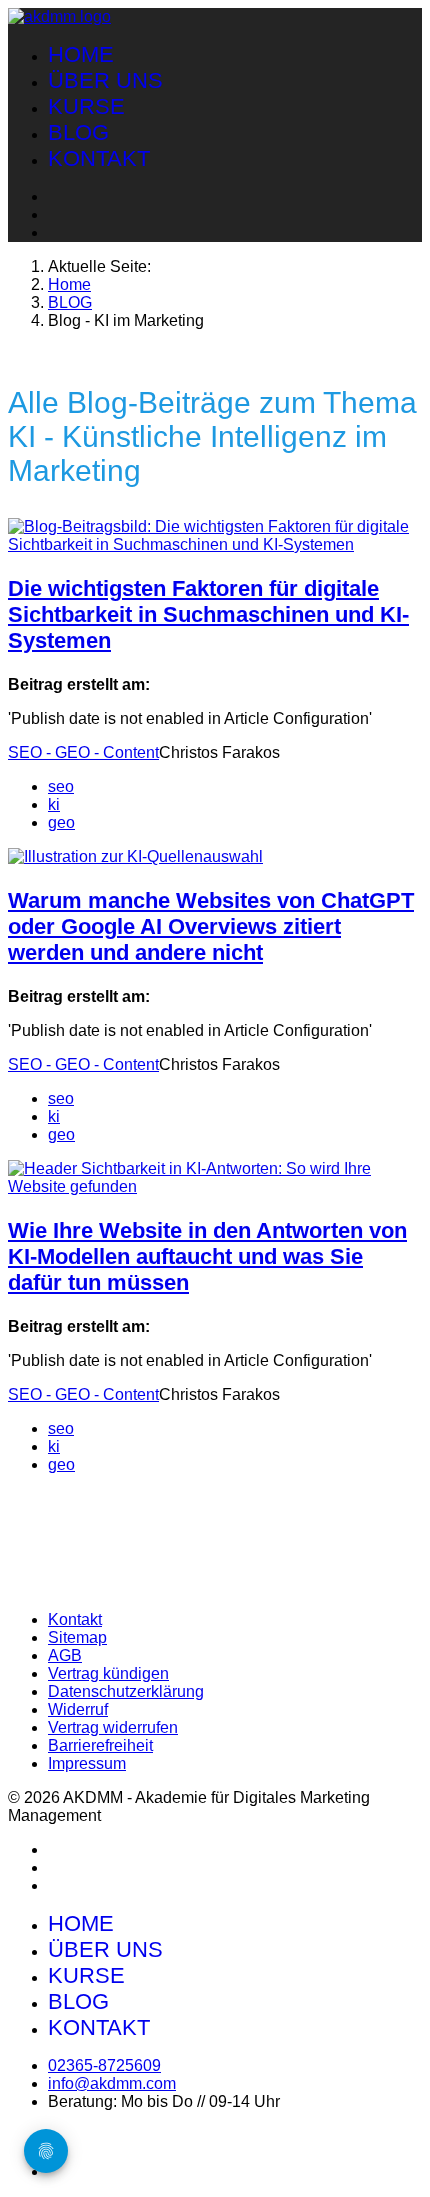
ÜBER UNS (105, 80)
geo (61, 822)
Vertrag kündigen (108, 1673)
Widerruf (78, 1709)
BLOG (78, 132)
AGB (65, 1655)
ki (54, 804)
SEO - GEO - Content (83, 752)
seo (61, 786)
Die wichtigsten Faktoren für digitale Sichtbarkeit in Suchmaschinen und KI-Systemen (208, 614)
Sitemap (77, 1637)
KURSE (86, 106)
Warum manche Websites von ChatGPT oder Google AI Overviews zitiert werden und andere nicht (211, 926)
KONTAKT (99, 158)
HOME (81, 54)
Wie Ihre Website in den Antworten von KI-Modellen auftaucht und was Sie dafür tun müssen (207, 1256)
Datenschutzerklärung (126, 1691)
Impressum (87, 1763)
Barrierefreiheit (100, 1745)
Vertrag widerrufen (113, 1727)
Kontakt (75, 1619)
